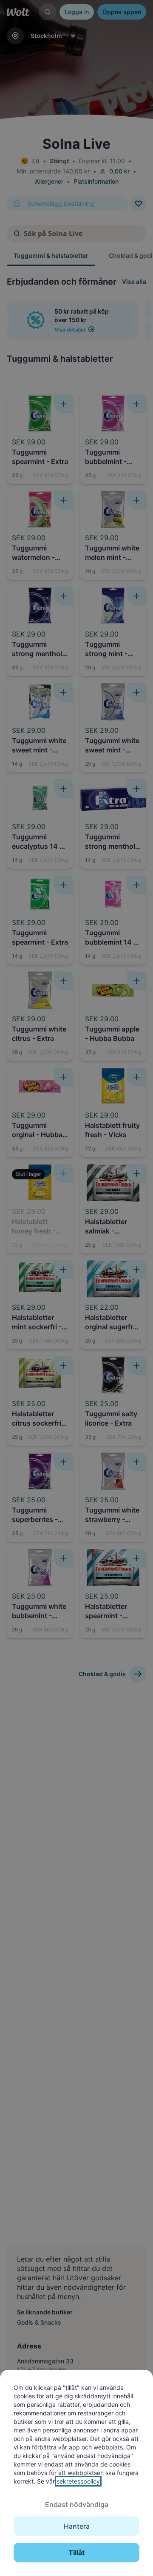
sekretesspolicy (78, 2481)
